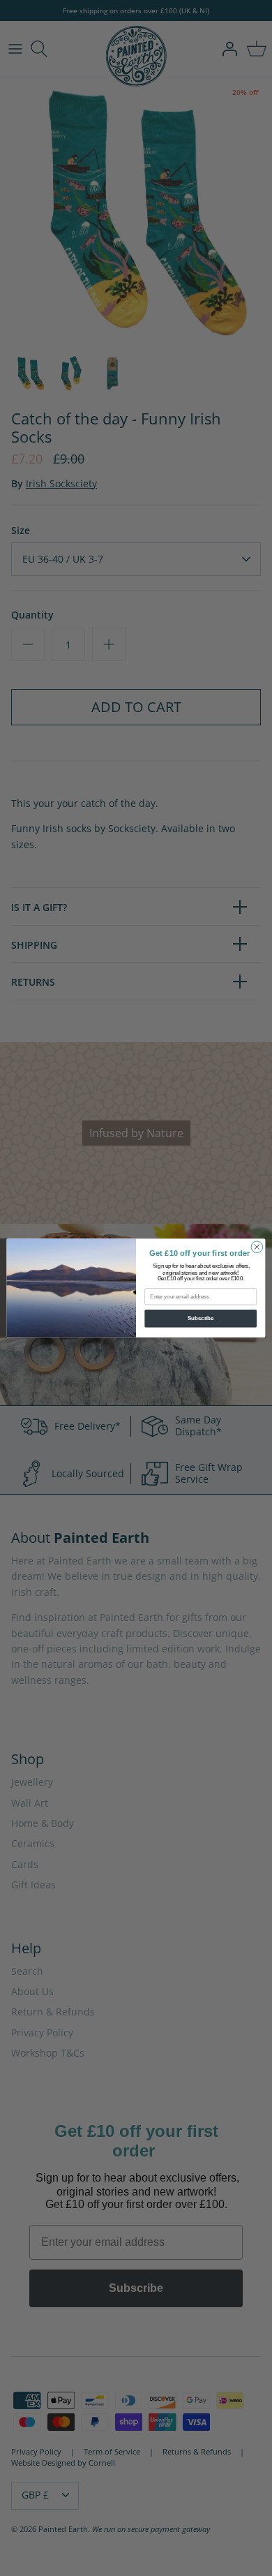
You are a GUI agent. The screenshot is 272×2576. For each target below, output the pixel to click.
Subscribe (201, 1318)
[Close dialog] (257, 1247)
